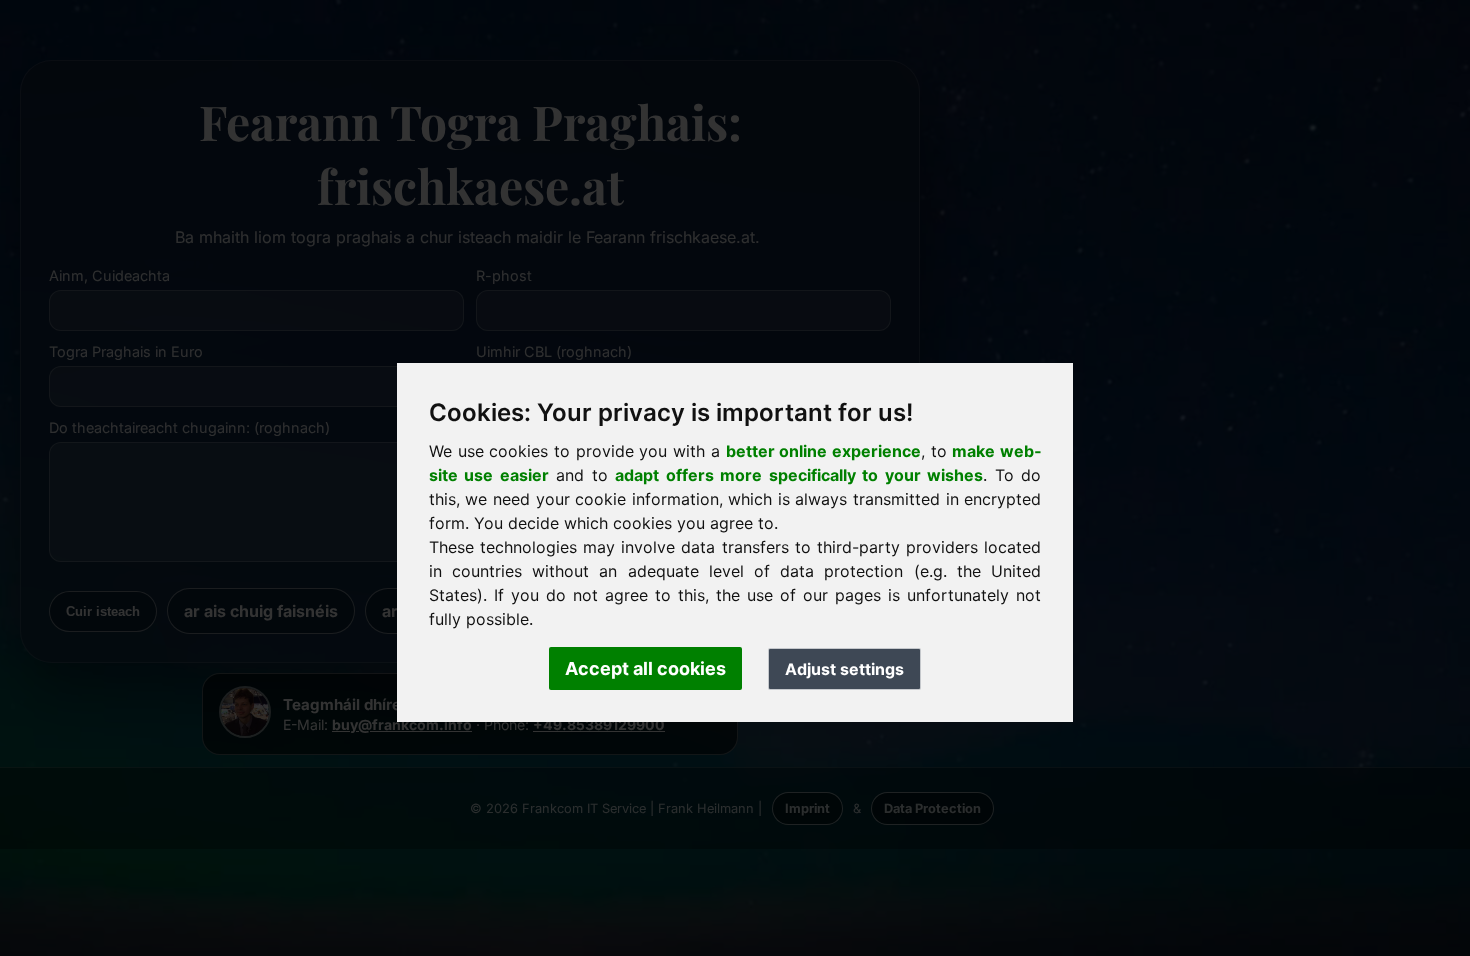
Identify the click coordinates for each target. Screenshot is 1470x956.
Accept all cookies (645, 668)
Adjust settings (844, 669)
